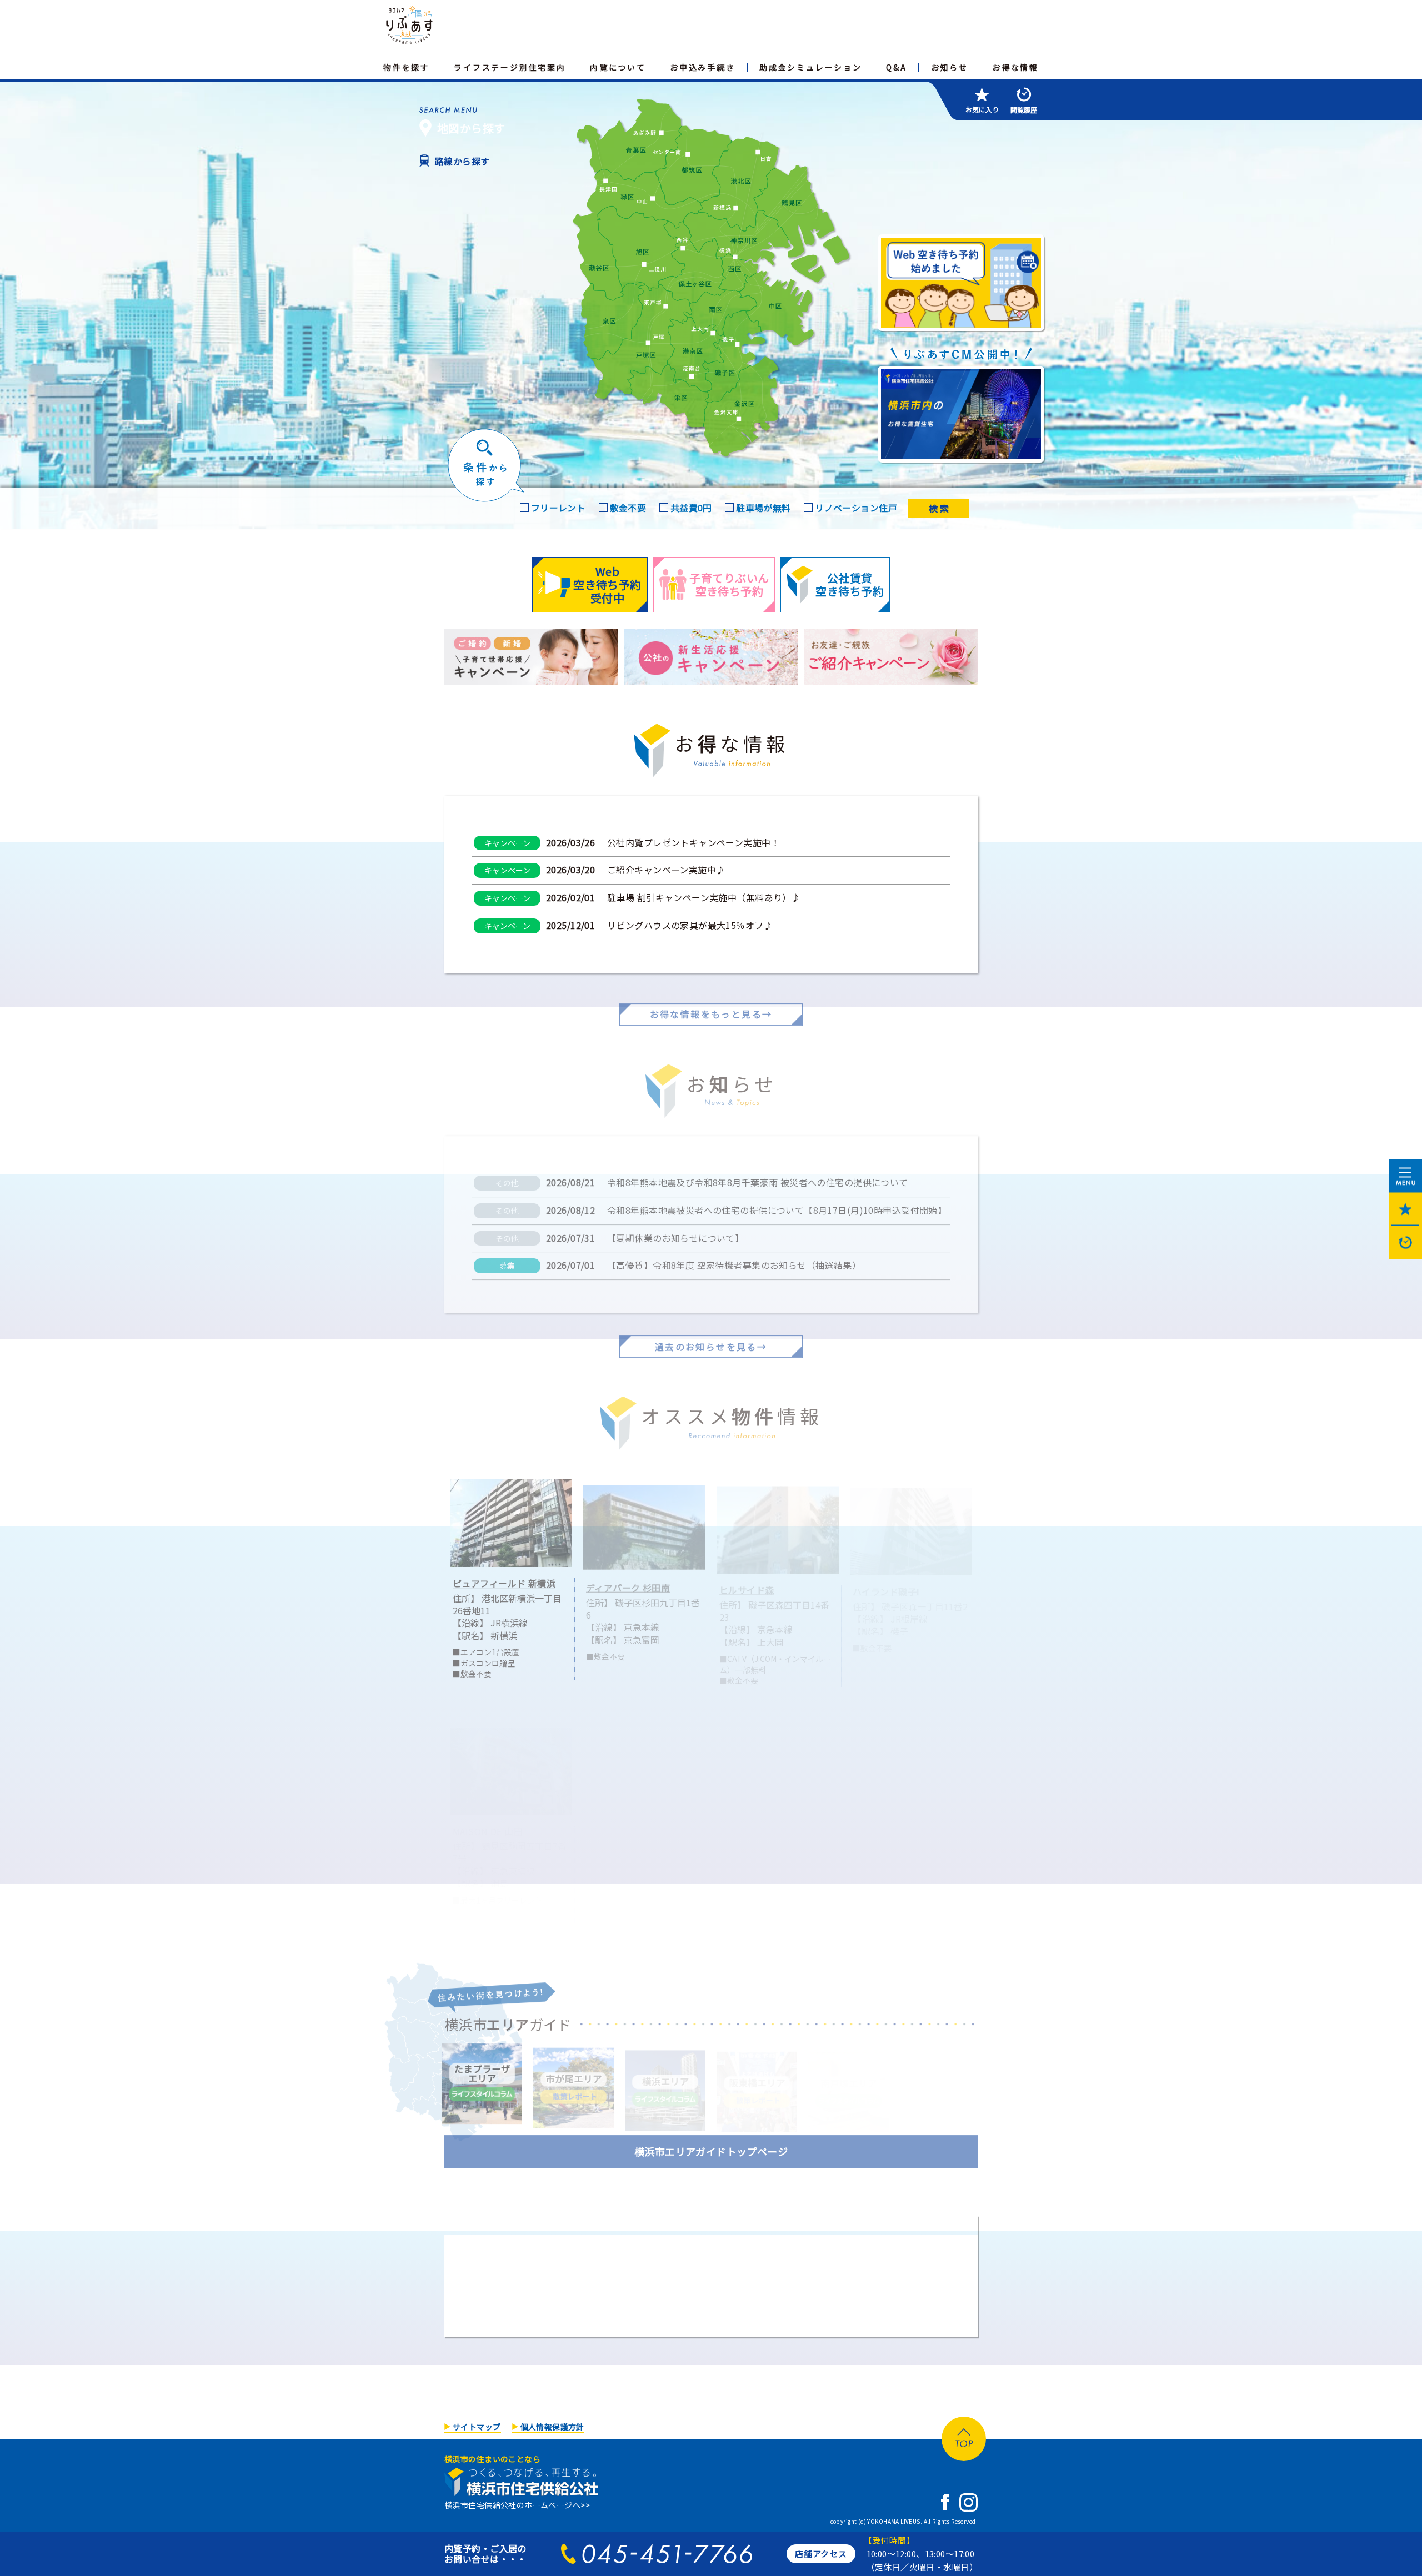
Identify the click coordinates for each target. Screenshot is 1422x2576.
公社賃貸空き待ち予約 (850, 584)
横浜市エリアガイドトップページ (711, 2143)
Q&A (896, 67)
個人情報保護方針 (552, 2427)
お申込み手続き (703, 67)
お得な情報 (1015, 67)
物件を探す (407, 67)
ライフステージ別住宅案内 (510, 67)
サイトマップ (477, 2427)
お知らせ (950, 67)
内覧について (618, 67)
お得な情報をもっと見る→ (711, 1006)
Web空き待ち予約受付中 (607, 584)
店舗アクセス (821, 2554)
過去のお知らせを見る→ (711, 1339)
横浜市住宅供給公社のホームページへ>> (517, 2505)
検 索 (939, 508)
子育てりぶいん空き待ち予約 (729, 584)
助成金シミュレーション (811, 67)
